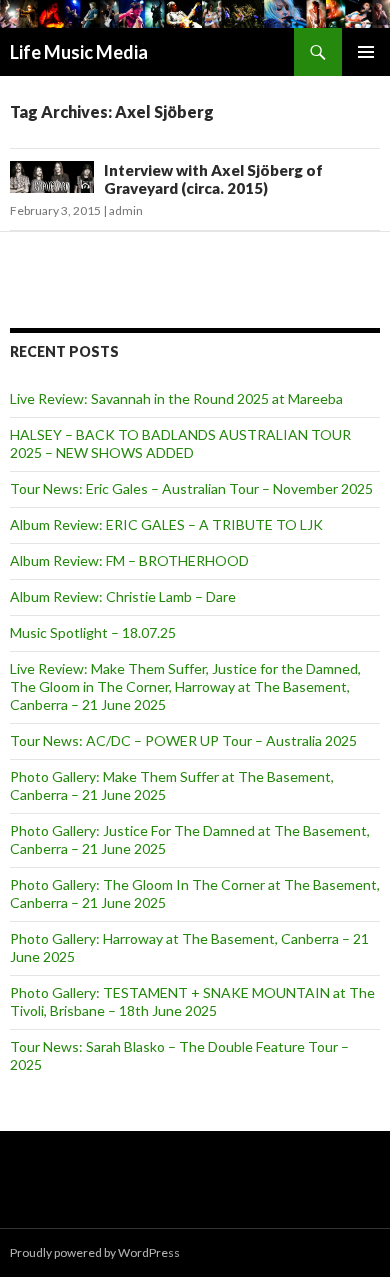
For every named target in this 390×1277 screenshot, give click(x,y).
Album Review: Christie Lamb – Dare (123, 596)
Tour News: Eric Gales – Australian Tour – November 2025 (191, 488)
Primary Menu (366, 52)
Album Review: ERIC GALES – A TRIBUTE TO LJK (166, 524)
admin (126, 210)
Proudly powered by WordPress (95, 1252)
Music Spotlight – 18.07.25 (93, 632)
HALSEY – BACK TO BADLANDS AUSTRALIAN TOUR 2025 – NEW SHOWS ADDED (180, 443)
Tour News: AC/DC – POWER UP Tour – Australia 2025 (183, 740)
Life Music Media (79, 52)
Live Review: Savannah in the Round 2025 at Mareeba (176, 398)
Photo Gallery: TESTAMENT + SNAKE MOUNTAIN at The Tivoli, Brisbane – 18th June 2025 (192, 1001)
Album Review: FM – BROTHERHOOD (129, 560)
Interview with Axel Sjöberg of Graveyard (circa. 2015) (213, 179)
